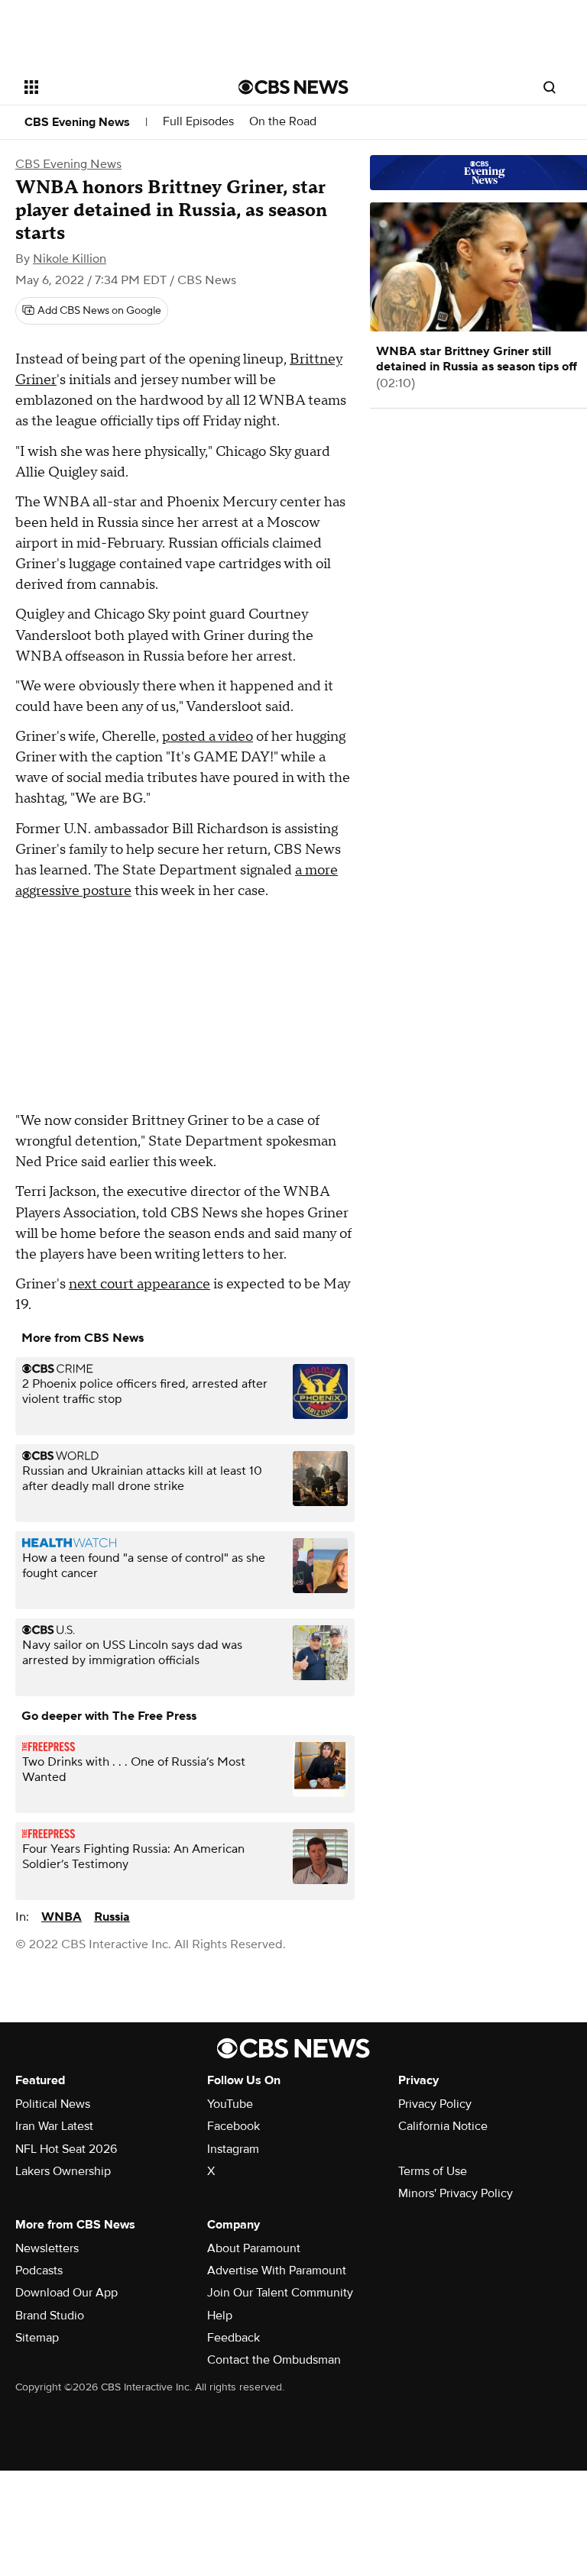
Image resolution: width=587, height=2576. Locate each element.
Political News (53, 2104)
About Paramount (254, 2248)
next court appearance (139, 1284)
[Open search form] (550, 87)
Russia (112, 1917)
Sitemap (37, 2338)
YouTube (230, 2104)
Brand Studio (50, 2316)
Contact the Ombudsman (274, 2360)
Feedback (234, 2338)
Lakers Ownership (63, 2171)
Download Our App (66, 2293)
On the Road (283, 122)
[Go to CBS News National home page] (293, 87)
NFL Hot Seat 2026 (66, 2149)
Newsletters (47, 2248)
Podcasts (39, 2271)
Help (220, 2316)
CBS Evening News (77, 122)
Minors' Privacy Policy (456, 2193)
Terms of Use (433, 2171)
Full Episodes (198, 122)
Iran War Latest (54, 2126)
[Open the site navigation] (114, 87)
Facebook (234, 2126)
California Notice (443, 2126)
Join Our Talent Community (280, 2293)
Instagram (233, 2149)
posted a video (208, 737)
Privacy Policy (435, 2104)
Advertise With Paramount (277, 2271)
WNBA (62, 1917)
